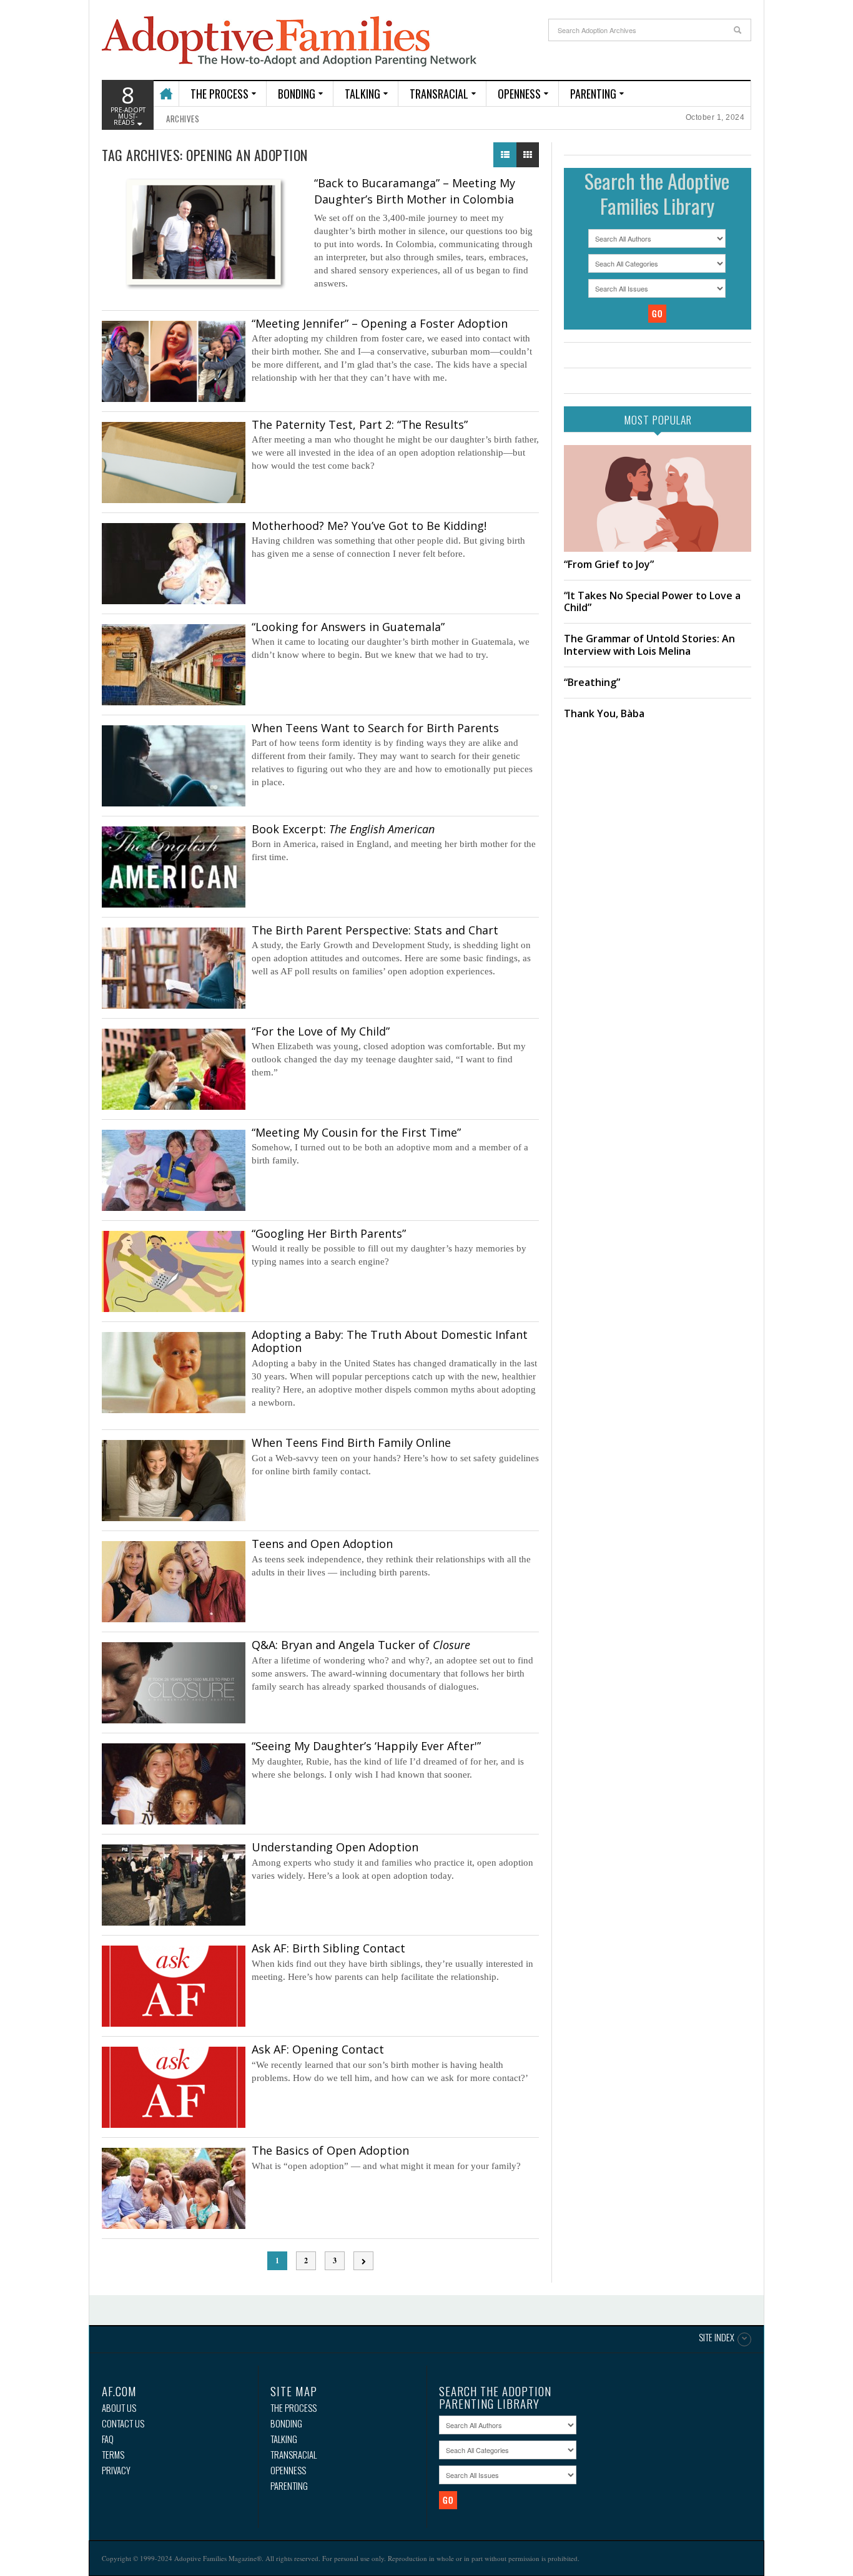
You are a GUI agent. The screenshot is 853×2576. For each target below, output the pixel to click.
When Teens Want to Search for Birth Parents (375, 728)
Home (166, 88)
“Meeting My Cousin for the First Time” (356, 1132)
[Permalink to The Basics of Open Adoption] (174, 2188)
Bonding (297, 94)
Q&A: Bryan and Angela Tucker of (361, 1645)
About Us (119, 2408)
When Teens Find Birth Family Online (351, 1442)
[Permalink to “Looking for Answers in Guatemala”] (174, 665)
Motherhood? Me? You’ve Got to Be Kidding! (369, 526)
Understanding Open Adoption (335, 1847)
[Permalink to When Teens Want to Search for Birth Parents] (174, 766)
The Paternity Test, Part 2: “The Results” (360, 424)
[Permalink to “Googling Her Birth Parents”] (174, 1271)
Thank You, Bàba (604, 713)
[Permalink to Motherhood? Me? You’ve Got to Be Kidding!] (174, 564)
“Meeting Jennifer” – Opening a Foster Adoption (380, 323)
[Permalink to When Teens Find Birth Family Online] (174, 1481)
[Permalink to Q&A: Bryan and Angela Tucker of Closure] (174, 1683)
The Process (219, 94)
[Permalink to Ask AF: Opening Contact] (174, 2087)
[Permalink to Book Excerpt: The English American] (174, 867)
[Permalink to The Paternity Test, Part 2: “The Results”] (174, 463)
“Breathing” (592, 682)
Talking (362, 94)
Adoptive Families (289, 42)
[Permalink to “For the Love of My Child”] (174, 1069)
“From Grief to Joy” (609, 564)
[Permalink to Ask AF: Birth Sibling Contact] (174, 1986)
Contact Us (123, 2423)
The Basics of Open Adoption (330, 2150)
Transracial (439, 94)
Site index (717, 2338)
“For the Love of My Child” (321, 1031)
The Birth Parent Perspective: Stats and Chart (375, 930)
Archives (183, 119)
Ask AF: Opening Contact (318, 2049)
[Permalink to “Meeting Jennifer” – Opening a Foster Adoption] (174, 361)
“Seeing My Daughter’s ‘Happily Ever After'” (366, 1746)
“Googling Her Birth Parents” (329, 1233)
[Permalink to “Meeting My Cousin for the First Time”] (174, 1170)
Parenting (593, 94)
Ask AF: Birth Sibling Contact (328, 1948)
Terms (113, 2455)
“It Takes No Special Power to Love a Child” (652, 601)
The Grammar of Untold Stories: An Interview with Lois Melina (649, 644)
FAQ (108, 2439)
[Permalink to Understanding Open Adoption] (174, 1885)
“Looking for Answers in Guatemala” (348, 627)
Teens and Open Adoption (322, 1544)
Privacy (116, 2470)
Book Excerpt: (343, 829)
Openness (519, 94)
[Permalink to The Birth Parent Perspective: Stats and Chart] (174, 968)
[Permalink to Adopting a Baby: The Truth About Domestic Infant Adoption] (174, 1373)
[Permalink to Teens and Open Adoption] (174, 1582)
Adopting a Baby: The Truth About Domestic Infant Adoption (390, 1341)
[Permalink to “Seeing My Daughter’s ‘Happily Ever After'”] (174, 1784)
